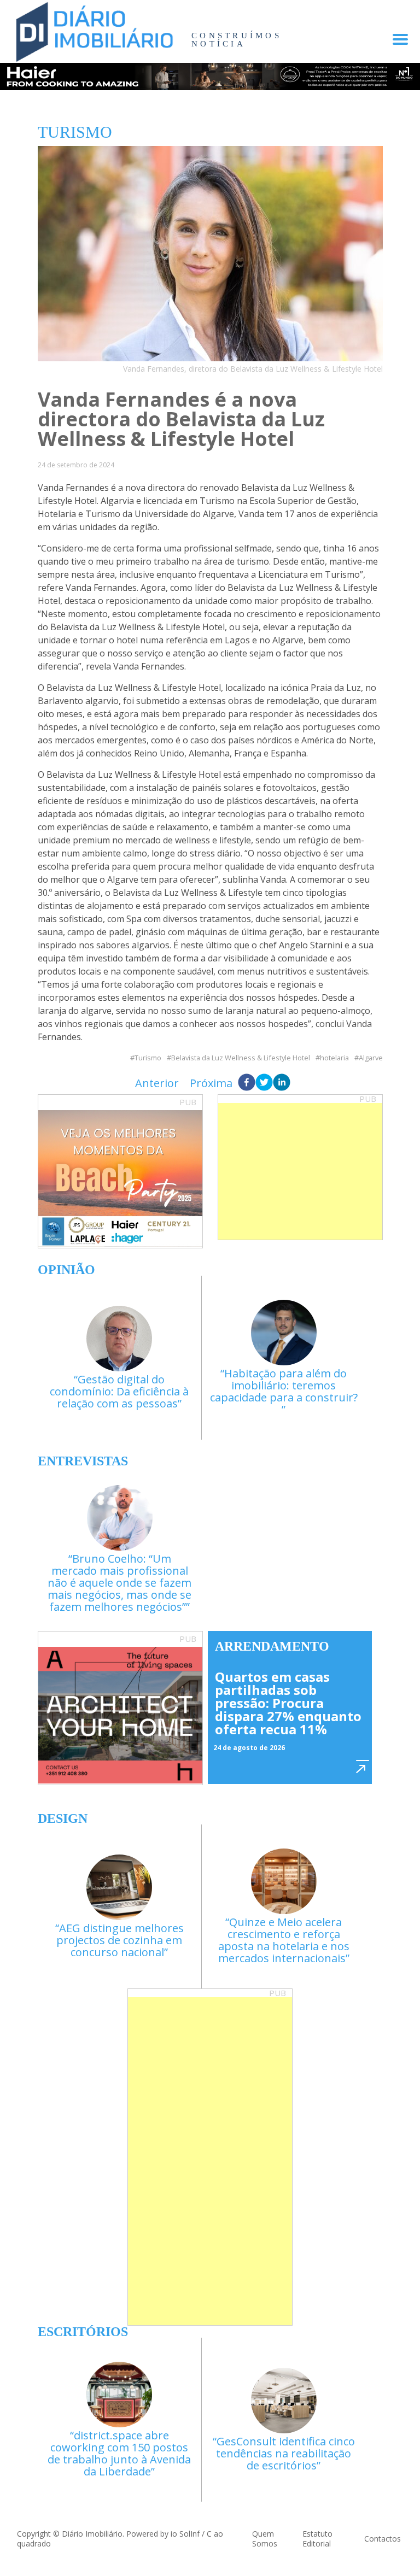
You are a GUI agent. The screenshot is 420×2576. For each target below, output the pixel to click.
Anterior (157, 1083)
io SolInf (185, 2534)
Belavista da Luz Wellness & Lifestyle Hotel (241, 1058)
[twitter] (264, 1083)
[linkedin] (282, 1083)
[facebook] (247, 1083)
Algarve (371, 1058)
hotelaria (334, 1058)
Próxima (211, 1083)
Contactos (383, 2539)
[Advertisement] (300, 1171)
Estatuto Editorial (317, 2539)
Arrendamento (272, 1646)
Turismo (148, 1058)
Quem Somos (265, 2539)
